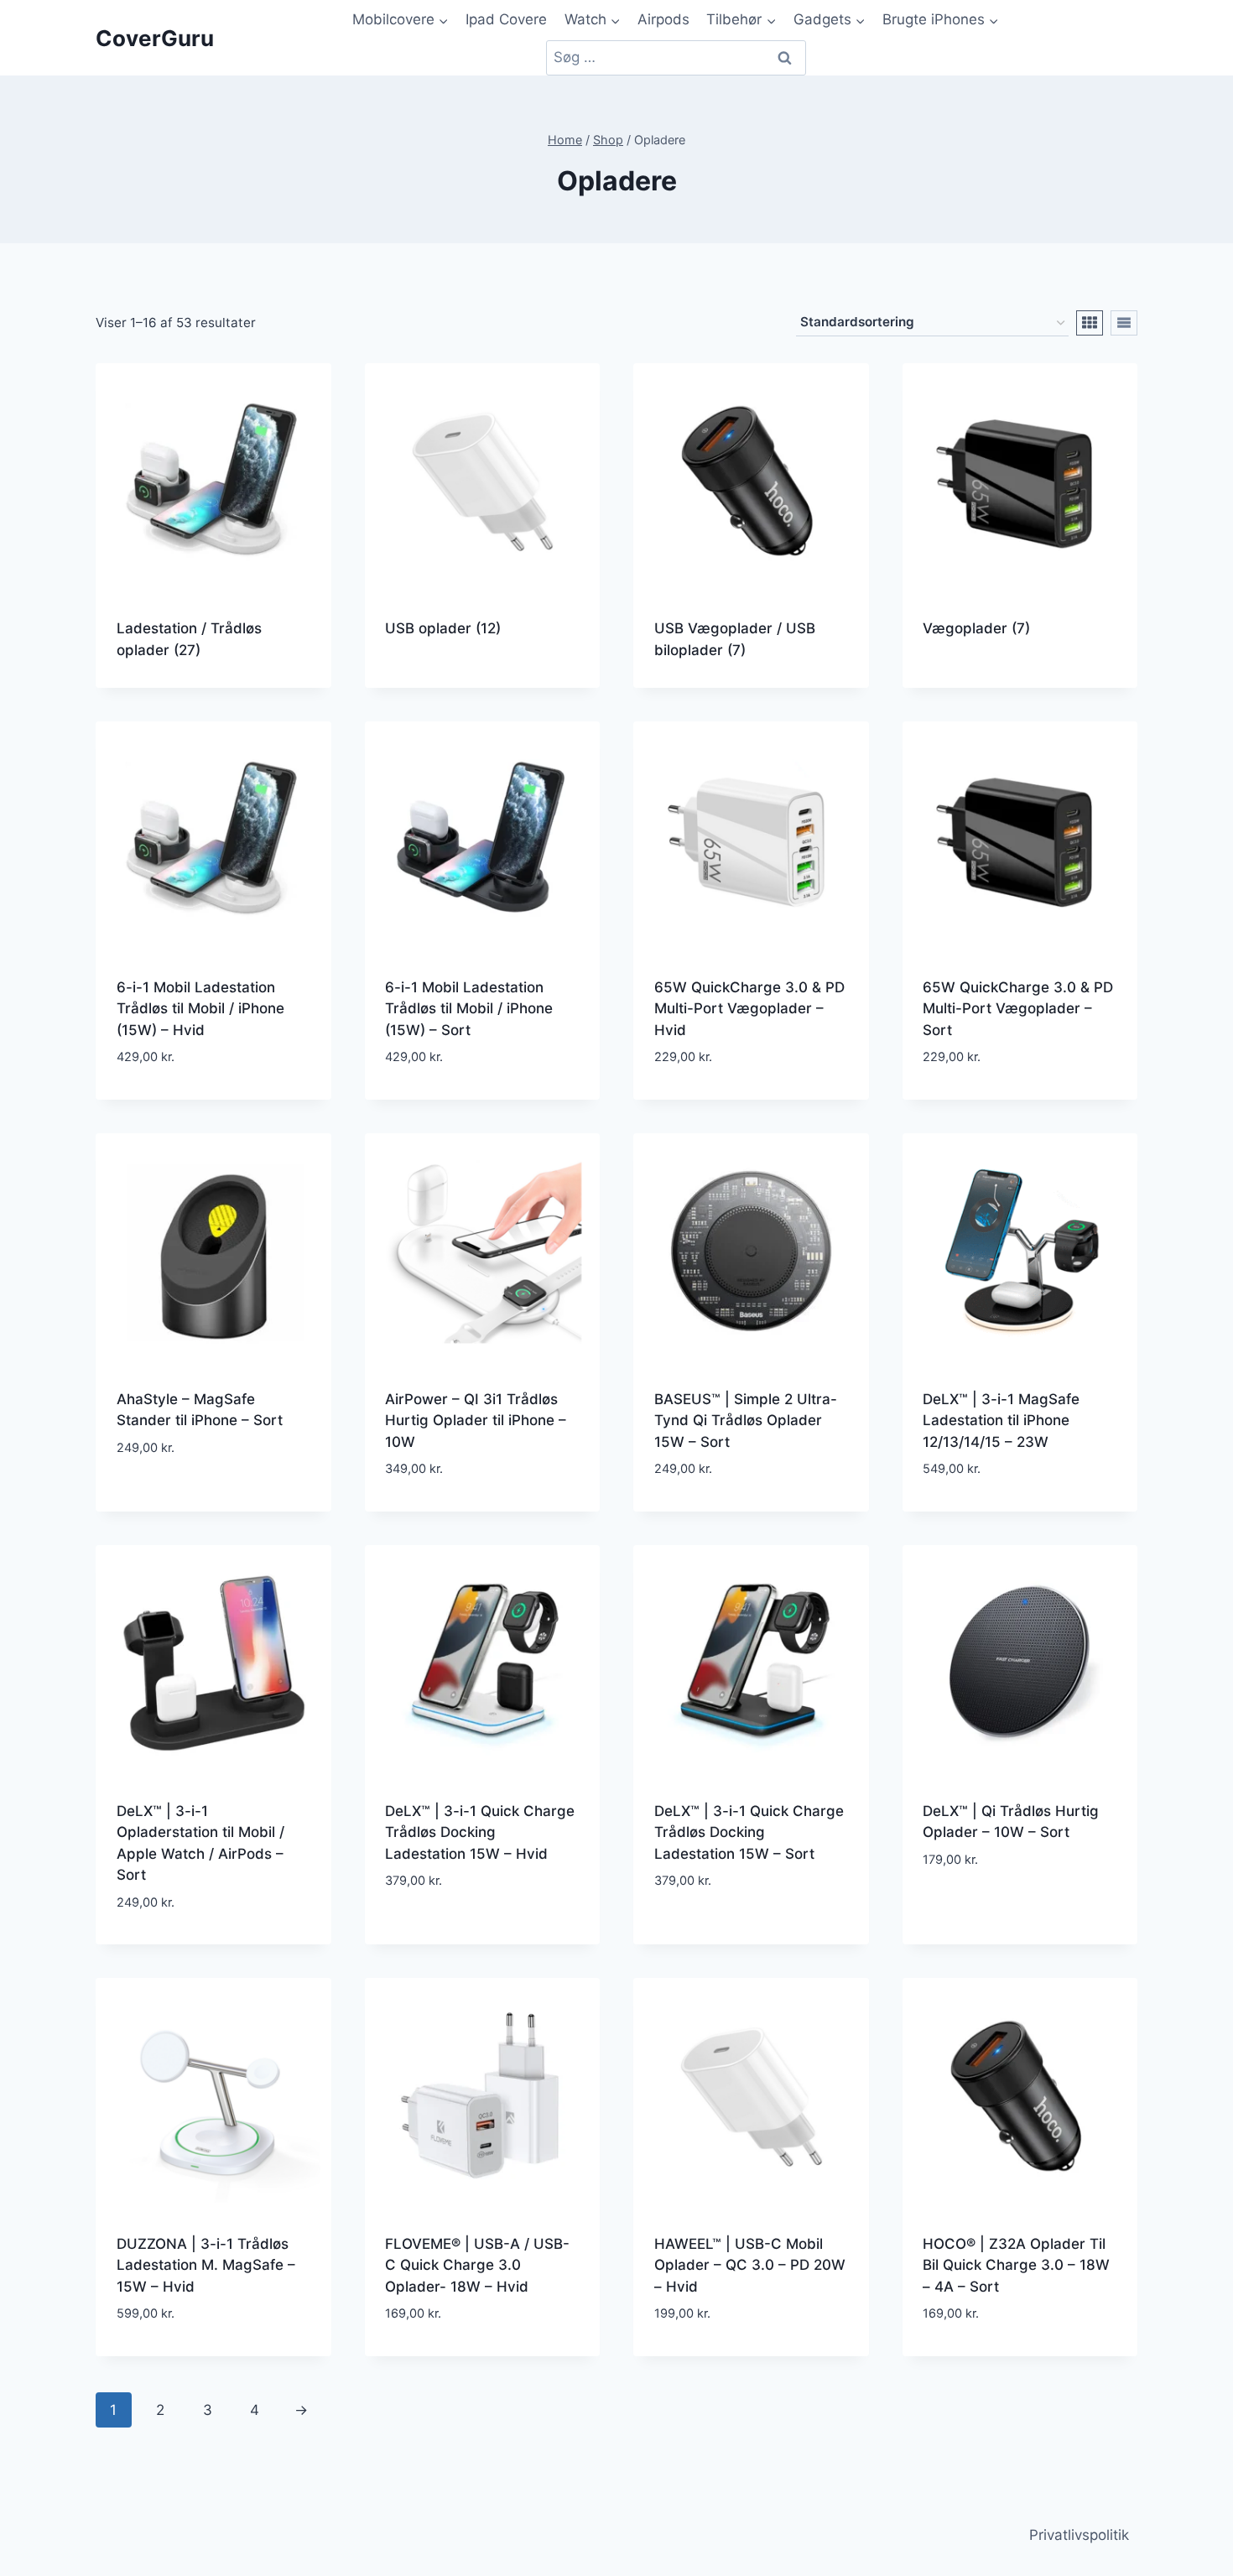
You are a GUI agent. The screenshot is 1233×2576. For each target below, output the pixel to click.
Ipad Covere (506, 19)
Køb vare (213, 1499)
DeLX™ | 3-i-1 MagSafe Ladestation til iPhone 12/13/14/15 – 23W (1001, 1421)
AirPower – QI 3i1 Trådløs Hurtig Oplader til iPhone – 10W (476, 1421)
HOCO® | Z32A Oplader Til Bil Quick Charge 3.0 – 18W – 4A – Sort (1016, 2265)
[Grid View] (1090, 323)
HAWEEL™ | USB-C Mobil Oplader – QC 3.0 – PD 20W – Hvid (750, 2265)
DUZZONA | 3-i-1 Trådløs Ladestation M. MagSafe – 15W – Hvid (206, 2265)
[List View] (1124, 323)
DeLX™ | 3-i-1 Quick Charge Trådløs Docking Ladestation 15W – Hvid (480, 1832)
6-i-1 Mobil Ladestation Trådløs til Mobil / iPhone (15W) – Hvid (200, 1009)
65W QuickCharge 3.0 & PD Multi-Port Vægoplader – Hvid (749, 1009)
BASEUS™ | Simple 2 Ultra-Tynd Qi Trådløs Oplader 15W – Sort (746, 1421)
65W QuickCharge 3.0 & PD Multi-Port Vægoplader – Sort (1018, 1009)
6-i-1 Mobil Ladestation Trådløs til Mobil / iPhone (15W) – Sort (469, 1009)
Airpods (663, 19)
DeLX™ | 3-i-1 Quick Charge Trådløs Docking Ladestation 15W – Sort (749, 1832)
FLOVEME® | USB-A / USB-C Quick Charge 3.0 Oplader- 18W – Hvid (477, 2265)
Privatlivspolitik (1079, 2535)
